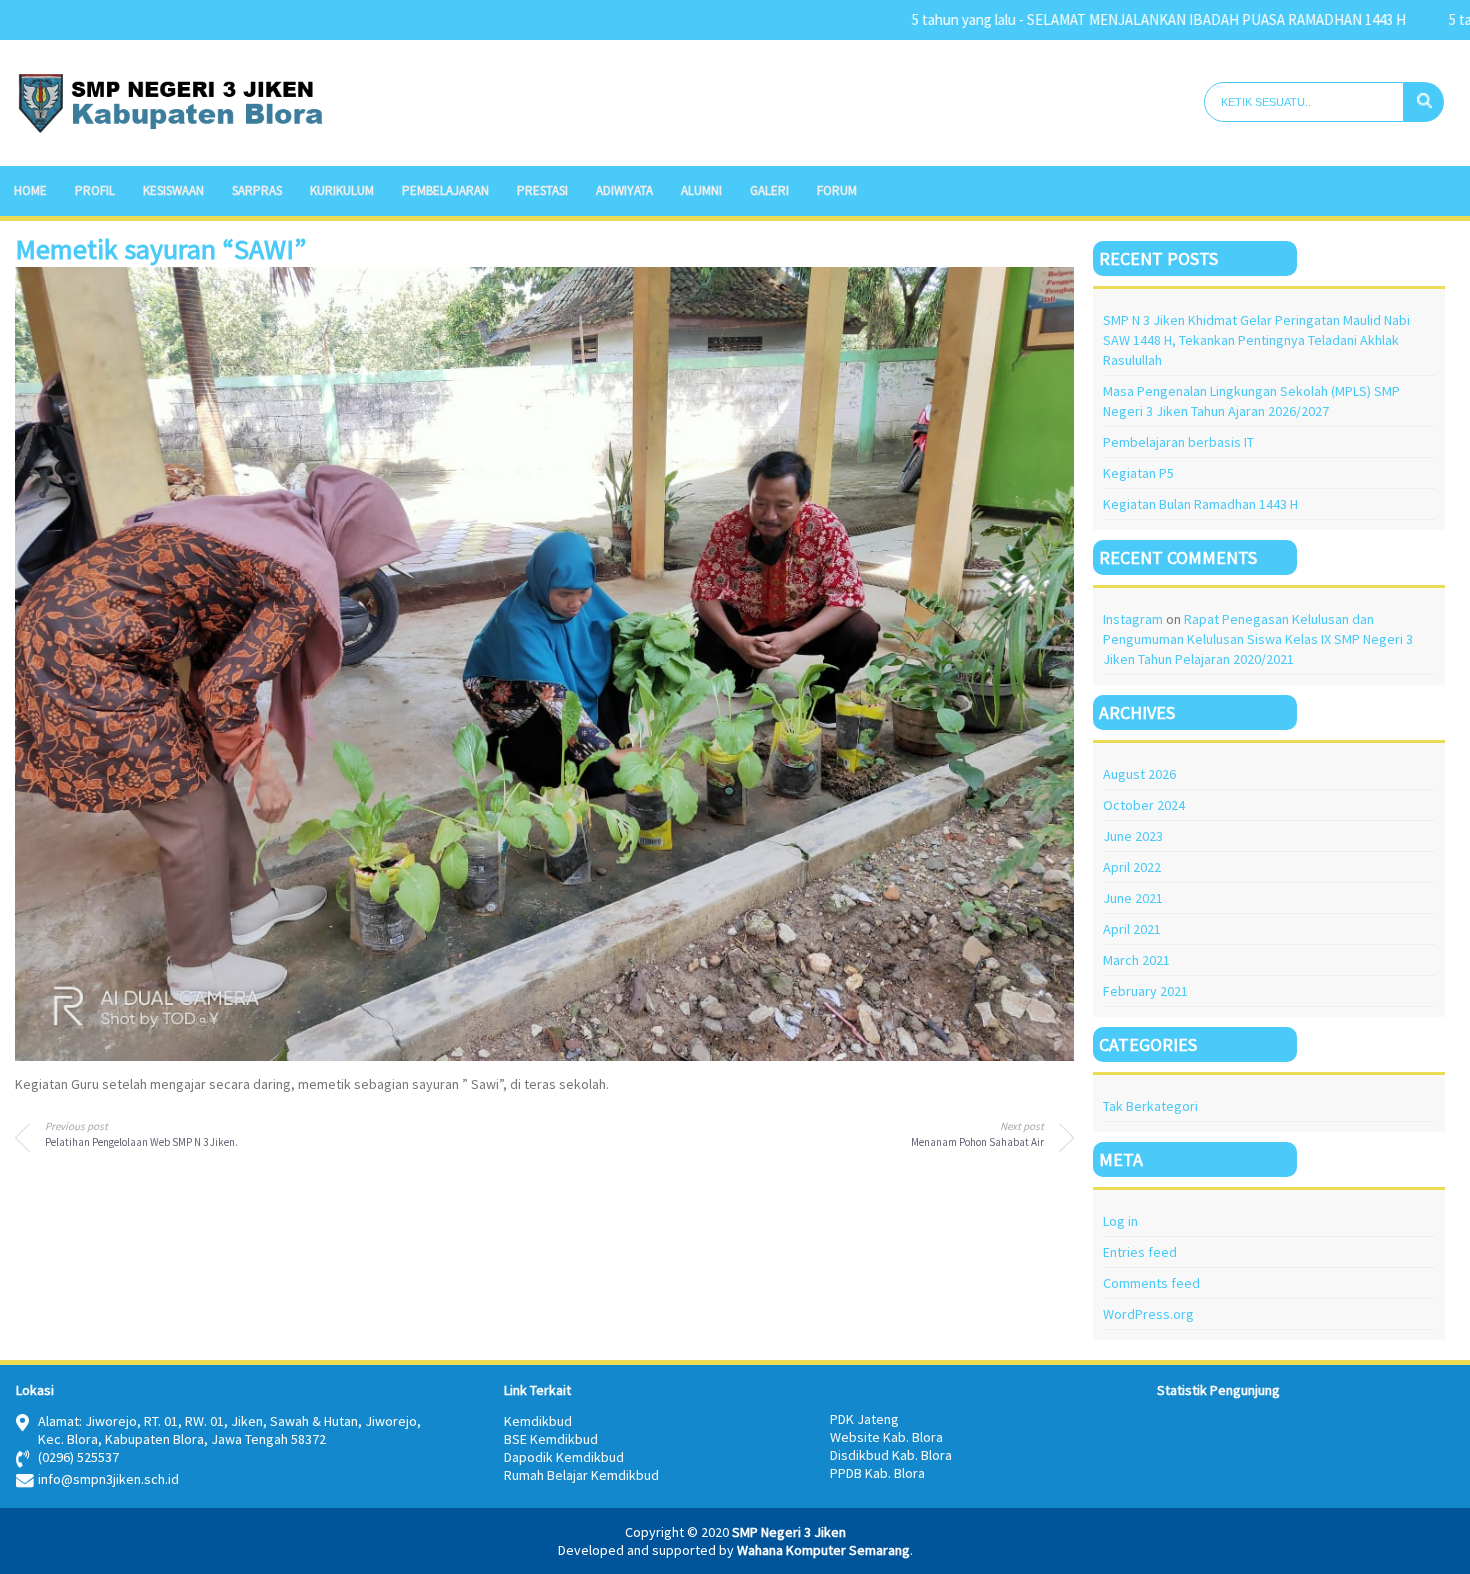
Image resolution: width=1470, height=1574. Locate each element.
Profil (95, 190)
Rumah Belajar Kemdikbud (581, 1475)
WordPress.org (1148, 1314)
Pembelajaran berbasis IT (1178, 442)
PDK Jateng (864, 1419)
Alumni (701, 190)
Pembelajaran (445, 190)
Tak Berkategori (1150, 1106)
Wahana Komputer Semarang (823, 1550)
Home (30, 190)
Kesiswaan (173, 190)
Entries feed (1140, 1252)
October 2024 (1144, 805)
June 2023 (1133, 836)
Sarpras (257, 190)
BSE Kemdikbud (551, 1439)
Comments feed (1151, 1283)
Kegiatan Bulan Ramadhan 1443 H (1200, 504)
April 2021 (1132, 929)
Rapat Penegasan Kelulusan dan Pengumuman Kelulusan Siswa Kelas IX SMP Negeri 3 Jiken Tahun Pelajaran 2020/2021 (1258, 639)
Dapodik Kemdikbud (564, 1457)
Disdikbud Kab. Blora (891, 1455)
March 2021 (1136, 960)
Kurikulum (342, 190)
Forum (837, 190)
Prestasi (542, 190)
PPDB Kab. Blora (877, 1473)
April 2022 (1132, 867)
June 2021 (1133, 898)
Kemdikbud (538, 1421)
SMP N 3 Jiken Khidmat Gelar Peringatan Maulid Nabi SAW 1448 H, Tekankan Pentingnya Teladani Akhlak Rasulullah (1256, 340)
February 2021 (1145, 991)
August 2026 (1139, 774)
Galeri (769, 190)
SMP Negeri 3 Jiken (789, 1532)
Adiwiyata (624, 190)
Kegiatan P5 (1138, 473)
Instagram (1133, 619)
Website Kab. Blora (886, 1437)
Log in (1120, 1221)
